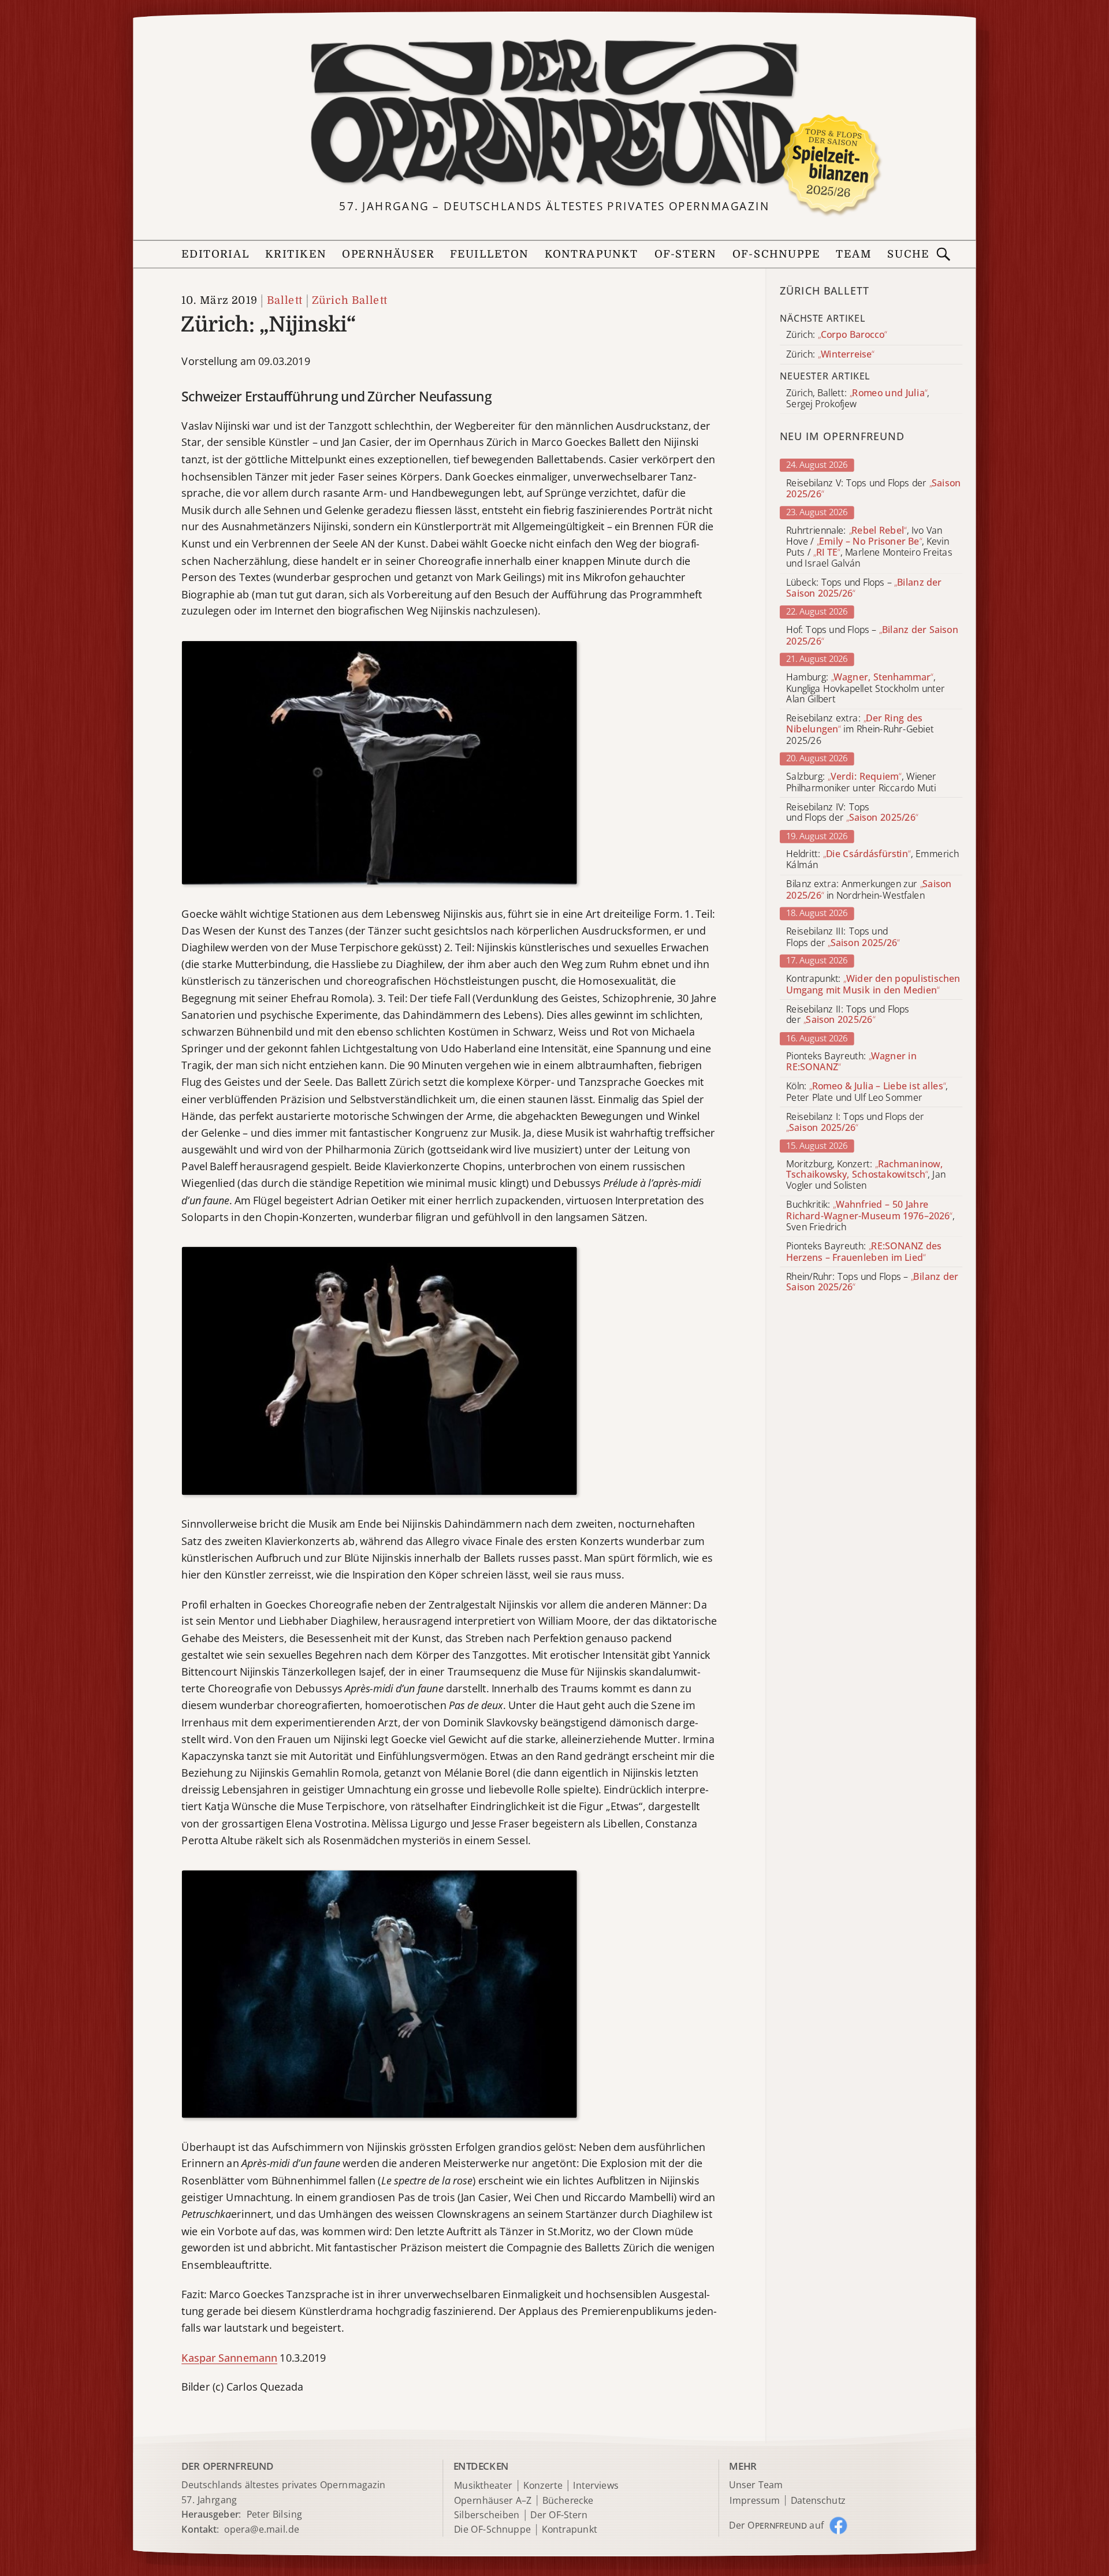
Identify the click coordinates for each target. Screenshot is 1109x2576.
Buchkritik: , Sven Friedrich (870, 1216)
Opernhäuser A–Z (493, 2501)
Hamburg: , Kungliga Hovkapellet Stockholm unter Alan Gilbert (866, 688)
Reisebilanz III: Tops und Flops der (843, 937)
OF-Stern (686, 254)
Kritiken (296, 254)
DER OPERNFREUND (227, 2466)
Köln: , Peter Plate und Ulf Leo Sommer (867, 1092)
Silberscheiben (487, 2515)
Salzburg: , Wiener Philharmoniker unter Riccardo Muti (861, 782)
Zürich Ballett (350, 301)
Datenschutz (818, 2501)
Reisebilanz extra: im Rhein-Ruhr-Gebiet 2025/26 (860, 729)
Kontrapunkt (592, 254)
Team (854, 254)
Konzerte (543, 2486)
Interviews (596, 2486)
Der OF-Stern (559, 2515)
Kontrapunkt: (873, 984)
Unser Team (756, 2485)
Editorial (215, 254)
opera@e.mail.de (262, 2529)
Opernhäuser (388, 254)
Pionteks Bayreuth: (851, 1062)
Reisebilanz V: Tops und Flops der (873, 489)
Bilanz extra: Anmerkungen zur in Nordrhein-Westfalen (869, 890)
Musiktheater (483, 2486)
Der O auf (776, 2525)
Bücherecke (568, 2501)
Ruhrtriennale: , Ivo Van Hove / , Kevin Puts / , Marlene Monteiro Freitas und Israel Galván (869, 547)
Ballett (285, 301)
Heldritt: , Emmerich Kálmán (872, 859)
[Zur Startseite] (554, 113)
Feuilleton (489, 254)
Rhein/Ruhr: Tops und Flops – (872, 1282)
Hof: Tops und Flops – (872, 635)
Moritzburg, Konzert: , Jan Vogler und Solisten (866, 1175)
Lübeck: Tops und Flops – (864, 588)
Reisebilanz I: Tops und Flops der (855, 1122)
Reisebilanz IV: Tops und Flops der (852, 813)
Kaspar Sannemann (229, 2357)
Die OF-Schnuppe (492, 2530)
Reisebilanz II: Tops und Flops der (848, 1014)
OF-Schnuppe (776, 254)
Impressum (755, 2501)
